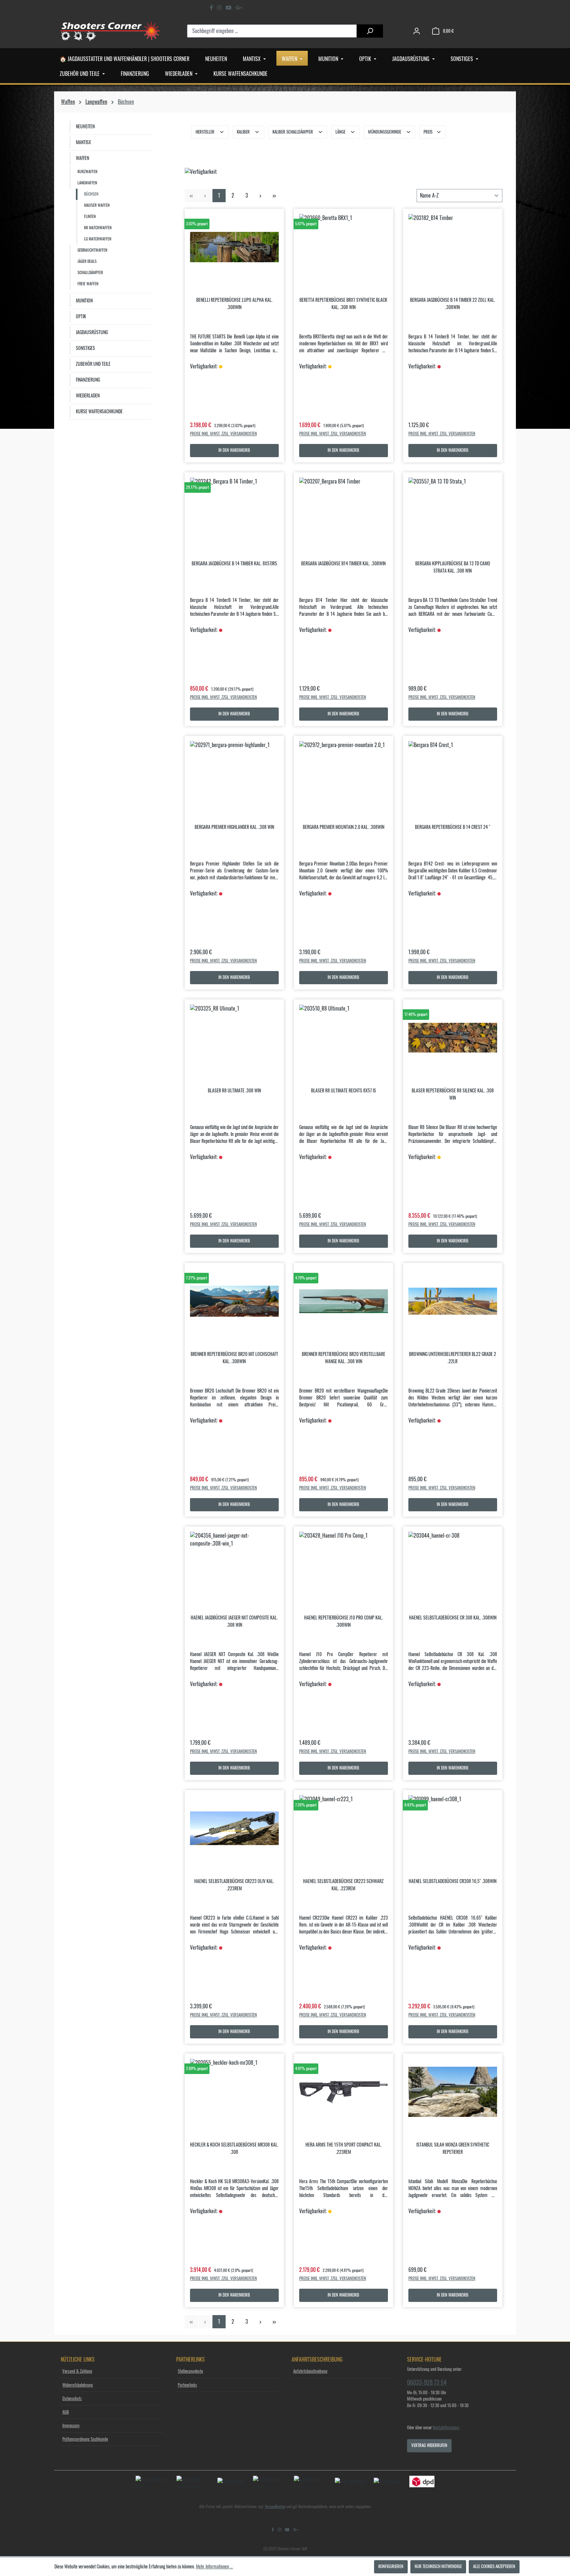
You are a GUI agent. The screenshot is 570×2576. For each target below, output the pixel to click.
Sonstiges (85, 348)
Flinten (90, 217)
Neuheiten (85, 127)
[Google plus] (239, 8)
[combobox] (272, 31)
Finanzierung (88, 380)
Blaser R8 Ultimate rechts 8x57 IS (344, 1091)
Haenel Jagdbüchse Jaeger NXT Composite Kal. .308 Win (234, 1621)
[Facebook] (211, 8)
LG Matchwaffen (98, 239)
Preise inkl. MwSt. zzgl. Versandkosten (223, 434)
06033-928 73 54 (427, 2382)
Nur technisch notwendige (438, 2567)
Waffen (82, 158)
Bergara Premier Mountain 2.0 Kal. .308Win (344, 827)
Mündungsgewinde (385, 132)
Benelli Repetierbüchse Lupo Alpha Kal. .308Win (234, 304)
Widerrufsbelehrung (78, 2385)
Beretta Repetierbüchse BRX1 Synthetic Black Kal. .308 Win (343, 304)
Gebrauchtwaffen (92, 250)
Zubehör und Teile (93, 364)
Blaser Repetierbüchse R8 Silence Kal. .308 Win (453, 1094)
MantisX (83, 142)
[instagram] (219, 8)
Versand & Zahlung (77, 2371)
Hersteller (206, 132)
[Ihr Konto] (417, 31)
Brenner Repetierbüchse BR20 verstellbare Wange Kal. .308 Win (344, 1358)
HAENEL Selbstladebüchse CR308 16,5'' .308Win (453, 1881)
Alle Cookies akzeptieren (494, 2567)
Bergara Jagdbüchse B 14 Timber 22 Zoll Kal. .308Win (453, 304)
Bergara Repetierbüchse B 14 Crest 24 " (453, 827)
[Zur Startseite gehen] (110, 31)
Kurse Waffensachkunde (99, 412)
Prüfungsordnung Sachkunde (85, 2439)
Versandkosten (275, 2507)
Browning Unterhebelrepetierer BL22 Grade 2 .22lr (453, 1358)
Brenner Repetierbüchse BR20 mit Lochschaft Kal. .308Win (234, 1358)
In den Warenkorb (234, 450)
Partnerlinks (187, 2385)
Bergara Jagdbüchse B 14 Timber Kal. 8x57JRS (234, 564)
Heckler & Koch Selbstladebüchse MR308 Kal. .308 (234, 2149)
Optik (81, 317)
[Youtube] (229, 8)
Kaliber (244, 132)
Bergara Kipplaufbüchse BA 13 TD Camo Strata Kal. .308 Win (453, 567)
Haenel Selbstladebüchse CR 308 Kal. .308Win (453, 1618)
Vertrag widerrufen (429, 2446)
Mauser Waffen (97, 205)
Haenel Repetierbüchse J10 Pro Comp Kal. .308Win (344, 1621)
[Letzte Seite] (274, 196)
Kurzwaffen (87, 172)
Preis (428, 132)
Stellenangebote (190, 2371)
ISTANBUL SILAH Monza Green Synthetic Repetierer (453, 2149)
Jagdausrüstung (92, 332)
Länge (341, 132)
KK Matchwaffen (98, 228)
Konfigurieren (391, 2567)
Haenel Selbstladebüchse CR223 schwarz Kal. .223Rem (343, 1885)
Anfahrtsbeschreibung (310, 2371)
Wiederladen (88, 396)
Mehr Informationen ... (214, 2567)
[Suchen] (370, 31)
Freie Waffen (88, 284)
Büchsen (91, 194)
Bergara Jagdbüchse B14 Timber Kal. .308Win (343, 564)
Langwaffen (87, 183)
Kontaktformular (446, 2428)
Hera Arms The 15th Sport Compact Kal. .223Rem (344, 2149)
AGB (66, 2412)
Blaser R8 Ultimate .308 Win (234, 1091)
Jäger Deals (87, 261)
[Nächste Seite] (261, 196)
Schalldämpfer (90, 273)
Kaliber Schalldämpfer (293, 132)
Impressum (71, 2426)
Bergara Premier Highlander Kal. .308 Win (234, 827)
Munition (84, 301)
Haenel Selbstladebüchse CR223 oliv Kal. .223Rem (234, 1885)
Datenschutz (72, 2399)
